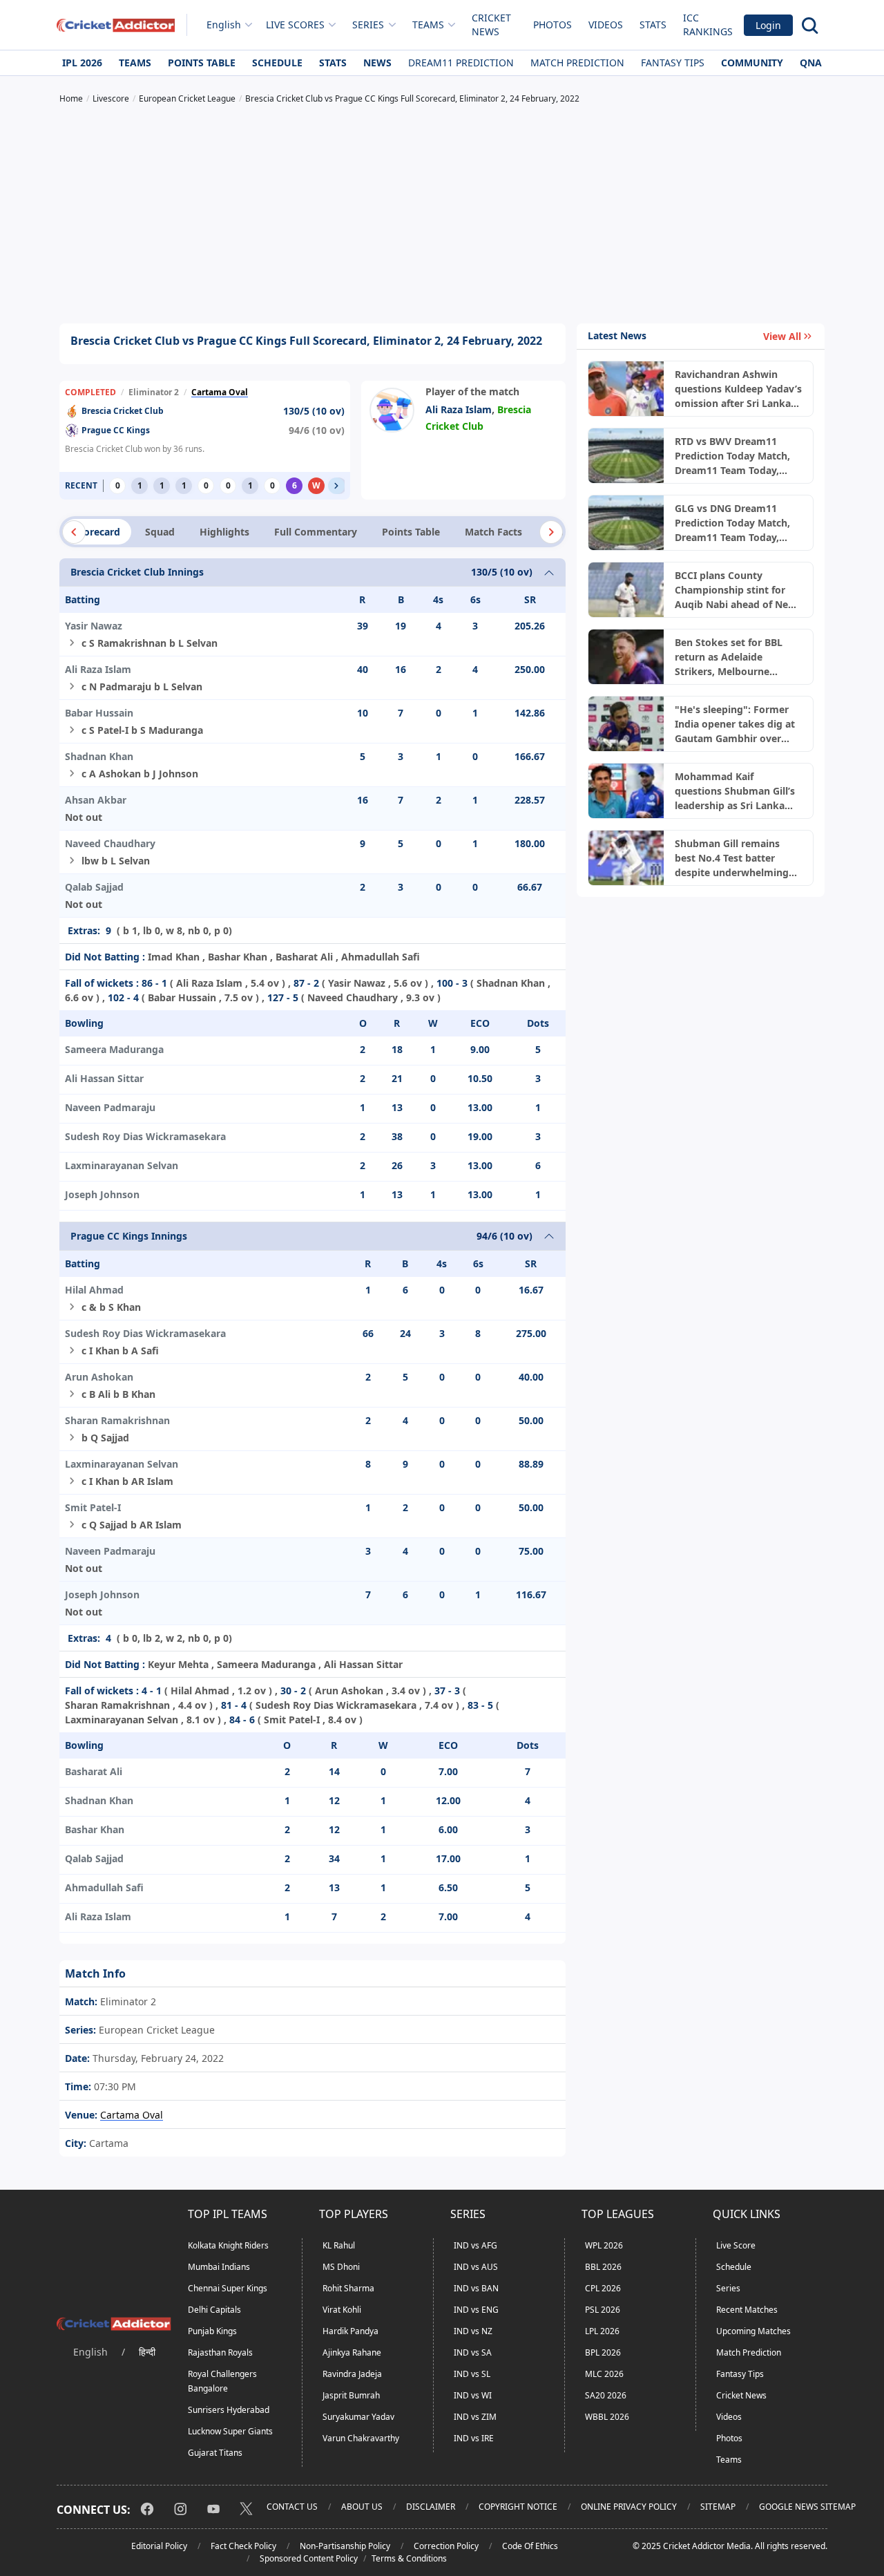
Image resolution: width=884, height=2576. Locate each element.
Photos (552, 25)
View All (782, 336)
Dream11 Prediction (461, 63)
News (377, 63)
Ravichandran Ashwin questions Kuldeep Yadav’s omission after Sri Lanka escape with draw (738, 389)
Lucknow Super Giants (230, 2431)
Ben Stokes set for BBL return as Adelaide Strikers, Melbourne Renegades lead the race (733, 657)
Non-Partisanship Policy (345, 2546)
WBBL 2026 (607, 2417)
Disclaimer (431, 2507)
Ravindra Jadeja (352, 2374)
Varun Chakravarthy (361, 2438)
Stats (653, 25)
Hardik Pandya (350, 2331)
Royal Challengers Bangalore (222, 2381)
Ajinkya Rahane (352, 2352)
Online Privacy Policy (629, 2507)
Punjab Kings (212, 2331)
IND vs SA (473, 2352)
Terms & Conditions (409, 2558)
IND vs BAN (476, 2288)
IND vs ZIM (475, 2417)
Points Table (202, 63)
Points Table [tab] (411, 532)
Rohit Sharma (348, 2288)
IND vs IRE (474, 2438)
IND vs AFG (475, 2245)
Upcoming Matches (753, 2331)
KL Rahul (339, 2245)
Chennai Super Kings (228, 2288)
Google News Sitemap (807, 2507)
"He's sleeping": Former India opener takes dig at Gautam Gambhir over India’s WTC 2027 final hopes (735, 724)
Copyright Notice (518, 2507)
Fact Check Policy (243, 2546)
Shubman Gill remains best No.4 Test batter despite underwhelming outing (732, 858)
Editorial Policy (159, 2546)
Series (728, 2288)
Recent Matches (747, 2310)
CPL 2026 (603, 2288)
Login (768, 25)
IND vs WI (473, 2395)
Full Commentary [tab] (316, 532)
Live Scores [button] (295, 25)
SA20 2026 (606, 2395)
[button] (336, 486)
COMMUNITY (752, 63)
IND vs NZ (473, 2331)
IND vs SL (472, 2374)
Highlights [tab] (224, 532)
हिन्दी (147, 2352)
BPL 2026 (603, 2352)
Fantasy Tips (673, 63)
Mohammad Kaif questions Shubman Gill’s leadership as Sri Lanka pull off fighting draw (735, 791)
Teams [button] (428, 25)
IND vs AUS (476, 2267)
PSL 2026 (603, 2310)
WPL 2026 (604, 2245)
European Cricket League (155, 2030)
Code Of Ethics (530, 2546)
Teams (135, 63)
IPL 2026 (82, 63)
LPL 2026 (602, 2331)
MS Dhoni (341, 2267)
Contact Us (292, 2507)
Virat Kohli (342, 2310)
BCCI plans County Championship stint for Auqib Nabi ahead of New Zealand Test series (736, 590)
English (224, 25)
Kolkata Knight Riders (228, 2245)
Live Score (736, 2245)
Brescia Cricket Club (123, 411)
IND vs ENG (476, 2310)
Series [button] (368, 25)
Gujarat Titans (215, 2453)
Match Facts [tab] (493, 532)
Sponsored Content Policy (309, 2558)
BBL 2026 (603, 2267)
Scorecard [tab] (97, 532)
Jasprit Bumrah (351, 2395)
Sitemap (718, 2507)
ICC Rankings (708, 25)
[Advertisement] (442, 216)
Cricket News (491, 25)
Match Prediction (577, 63)
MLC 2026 (604, 2374)
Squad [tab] (160, 532)
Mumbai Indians (219, 2267)
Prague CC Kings (116, 430)
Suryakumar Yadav (358, 2417)
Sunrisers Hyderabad (229, 2410)
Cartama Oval (220, 392)
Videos (606, 25)
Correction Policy (446, 2546)
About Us (362, 2507)
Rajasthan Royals (220, 2352)
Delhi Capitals (214, 2310)
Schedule (277, 63)
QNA (811, 63)
